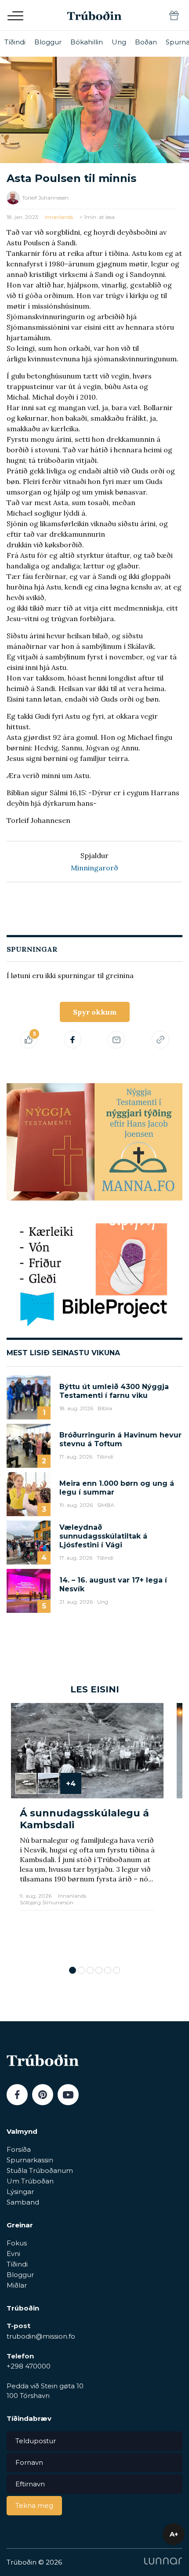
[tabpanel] (87, 1830)
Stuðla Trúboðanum (40, 2170)
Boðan (146, 42)
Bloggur (48, 42)
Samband (23, 2202)
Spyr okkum (95, 1012)
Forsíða (19, 2149)
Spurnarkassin (30, 2160)
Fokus (17, 2243)
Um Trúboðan (30, 2181)
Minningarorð (94, 868)
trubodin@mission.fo (41, 2336)
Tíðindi (15, 42)
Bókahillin (87, 42)
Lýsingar (20, 2192)
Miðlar (17, 2285)
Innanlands (59, 217)
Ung (119, 42)
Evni (13, 2254)
